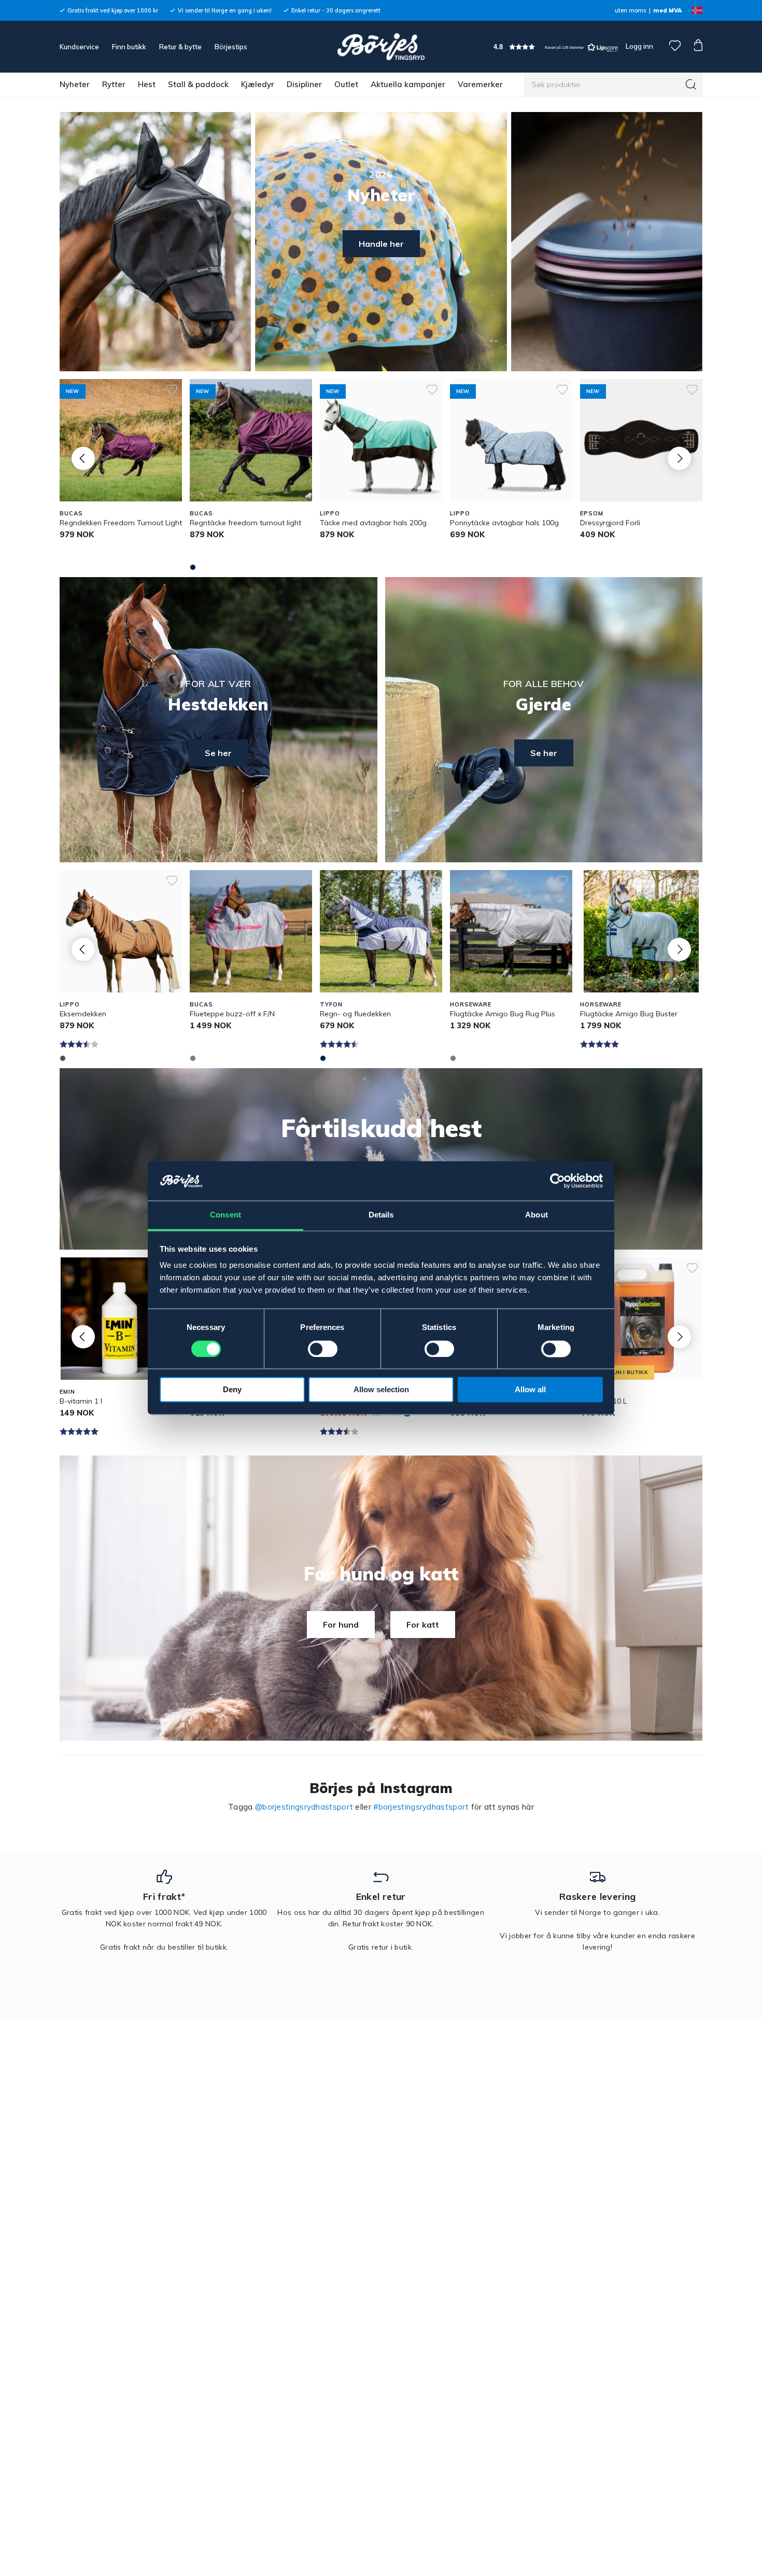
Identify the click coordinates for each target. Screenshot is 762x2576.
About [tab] (537, 1215)
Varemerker (480, 84)
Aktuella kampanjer (408, 84)
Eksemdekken (83, 1014)
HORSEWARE (471, 1004)
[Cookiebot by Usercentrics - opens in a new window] (558, 1181)
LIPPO (330, 513)
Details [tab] (381, 1215)
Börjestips (231, 47)
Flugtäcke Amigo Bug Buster (629, 1014)
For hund (341, 1625)
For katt (423, 1625)
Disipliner (304, 84)
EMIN (67, 1392)
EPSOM (591, 513)
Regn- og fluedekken (355, 1014)
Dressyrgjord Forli (610, 523)
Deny (232, 1390)
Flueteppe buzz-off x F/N (232, 1014)
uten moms (630, 10)
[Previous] (83, 458)
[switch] (323, 1349)
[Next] (679, 458)
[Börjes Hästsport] (381, 47)
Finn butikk (129, 47)
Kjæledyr (258, 84)
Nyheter (75, 84)
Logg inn (639, 46)
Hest (147, 84)
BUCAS (71, 513)
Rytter (114, 84)
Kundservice (79, 47)
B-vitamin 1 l (81, 1401)
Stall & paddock (198, 84)
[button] (556, 47)
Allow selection (381, 1390)
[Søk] (691, 85)
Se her (218, 753)
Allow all (530, 1390)
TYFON (331, 1004)
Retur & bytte (180, 47)
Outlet (346, 84)
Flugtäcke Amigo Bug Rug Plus (503, 1014)
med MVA (667, 10)
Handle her (381, 244)
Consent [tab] (225, 1215)
